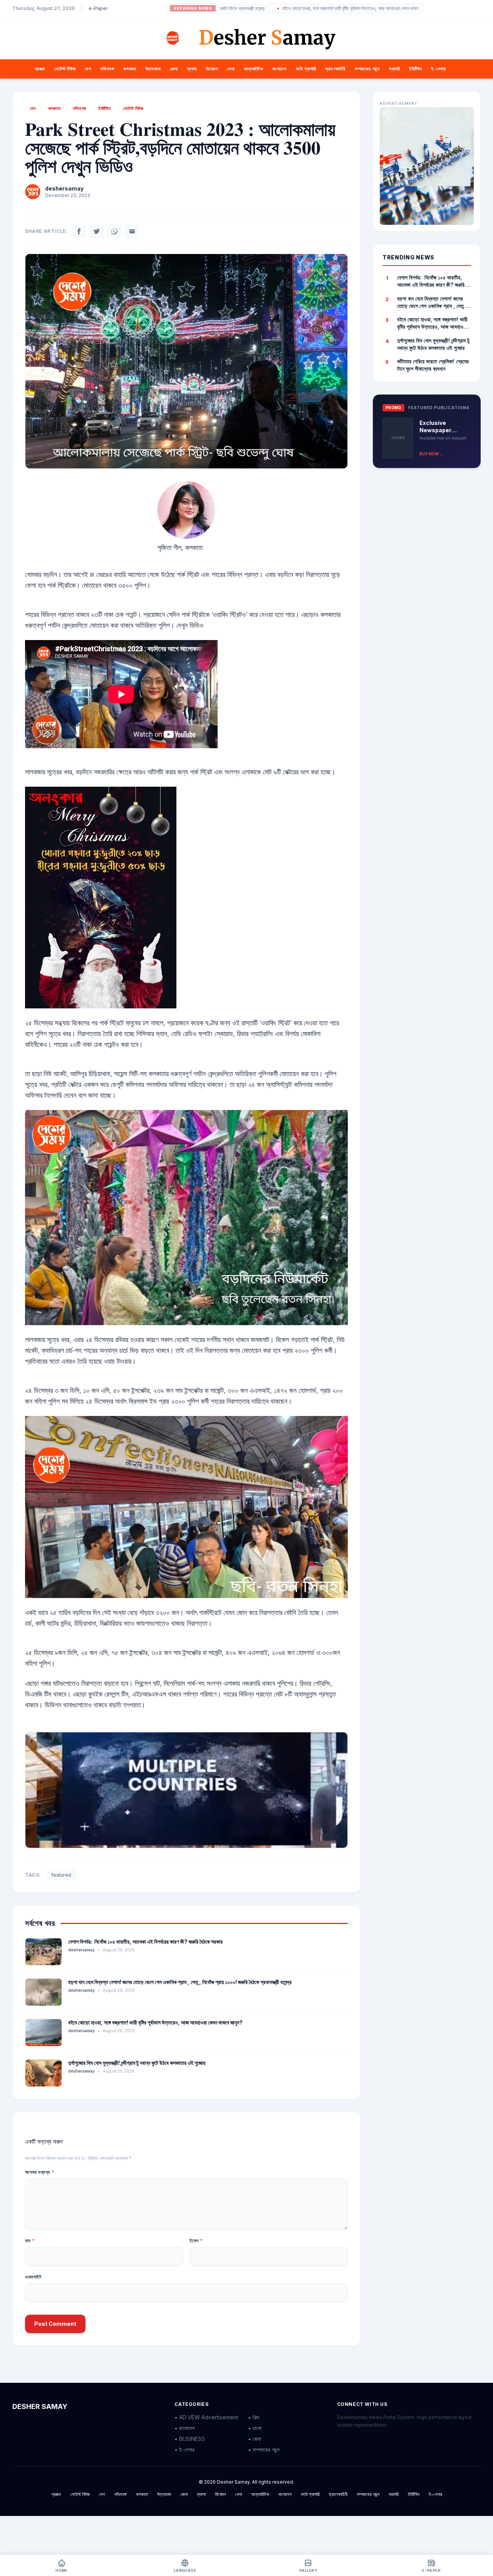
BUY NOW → (431, 454)
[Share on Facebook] (79, 231)
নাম (30, 2241)
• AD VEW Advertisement (206, 2417)
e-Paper (98, 8)
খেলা (231, 69)
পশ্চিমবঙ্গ (107, 69)
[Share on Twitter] (97, 231)
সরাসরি (394, 69)
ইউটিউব (415, 69)
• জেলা (255, 2439)
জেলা (174, 69)
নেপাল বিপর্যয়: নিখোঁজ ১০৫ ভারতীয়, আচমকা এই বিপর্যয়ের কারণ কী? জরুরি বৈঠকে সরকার (145, 1942)
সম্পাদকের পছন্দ (367, 69)
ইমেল (196, 2241)
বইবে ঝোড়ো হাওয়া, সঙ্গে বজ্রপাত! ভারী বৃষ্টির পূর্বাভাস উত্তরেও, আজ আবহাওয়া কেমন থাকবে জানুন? (301, 8)
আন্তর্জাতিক (254, 69)
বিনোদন (212, 69)
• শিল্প (254, 2417)
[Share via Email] (132, 231)
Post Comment (55, 2324)
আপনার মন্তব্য (40, 2172)
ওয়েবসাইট (33, 2277)
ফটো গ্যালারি (306, 69)
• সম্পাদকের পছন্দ (264, 2450)
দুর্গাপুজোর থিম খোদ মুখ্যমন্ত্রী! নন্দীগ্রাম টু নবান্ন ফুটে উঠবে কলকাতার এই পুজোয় (137, 2063)
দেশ (88, 69)
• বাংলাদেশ (184, 2428)
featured (61, 1875)
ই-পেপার (438, 69)
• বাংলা (255, 2428)
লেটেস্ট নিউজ (65, 69)
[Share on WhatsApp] (114, 231)
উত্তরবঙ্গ (153, 69)
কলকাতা (130, 69)
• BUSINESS (190, 2439)
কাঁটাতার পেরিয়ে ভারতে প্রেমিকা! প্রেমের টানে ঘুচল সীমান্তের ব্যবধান (433, 365)
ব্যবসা (192, 69)
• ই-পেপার (184, 2450)
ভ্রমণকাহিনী (335, 69)
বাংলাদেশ (279, 69)
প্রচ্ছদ (40, 69)
